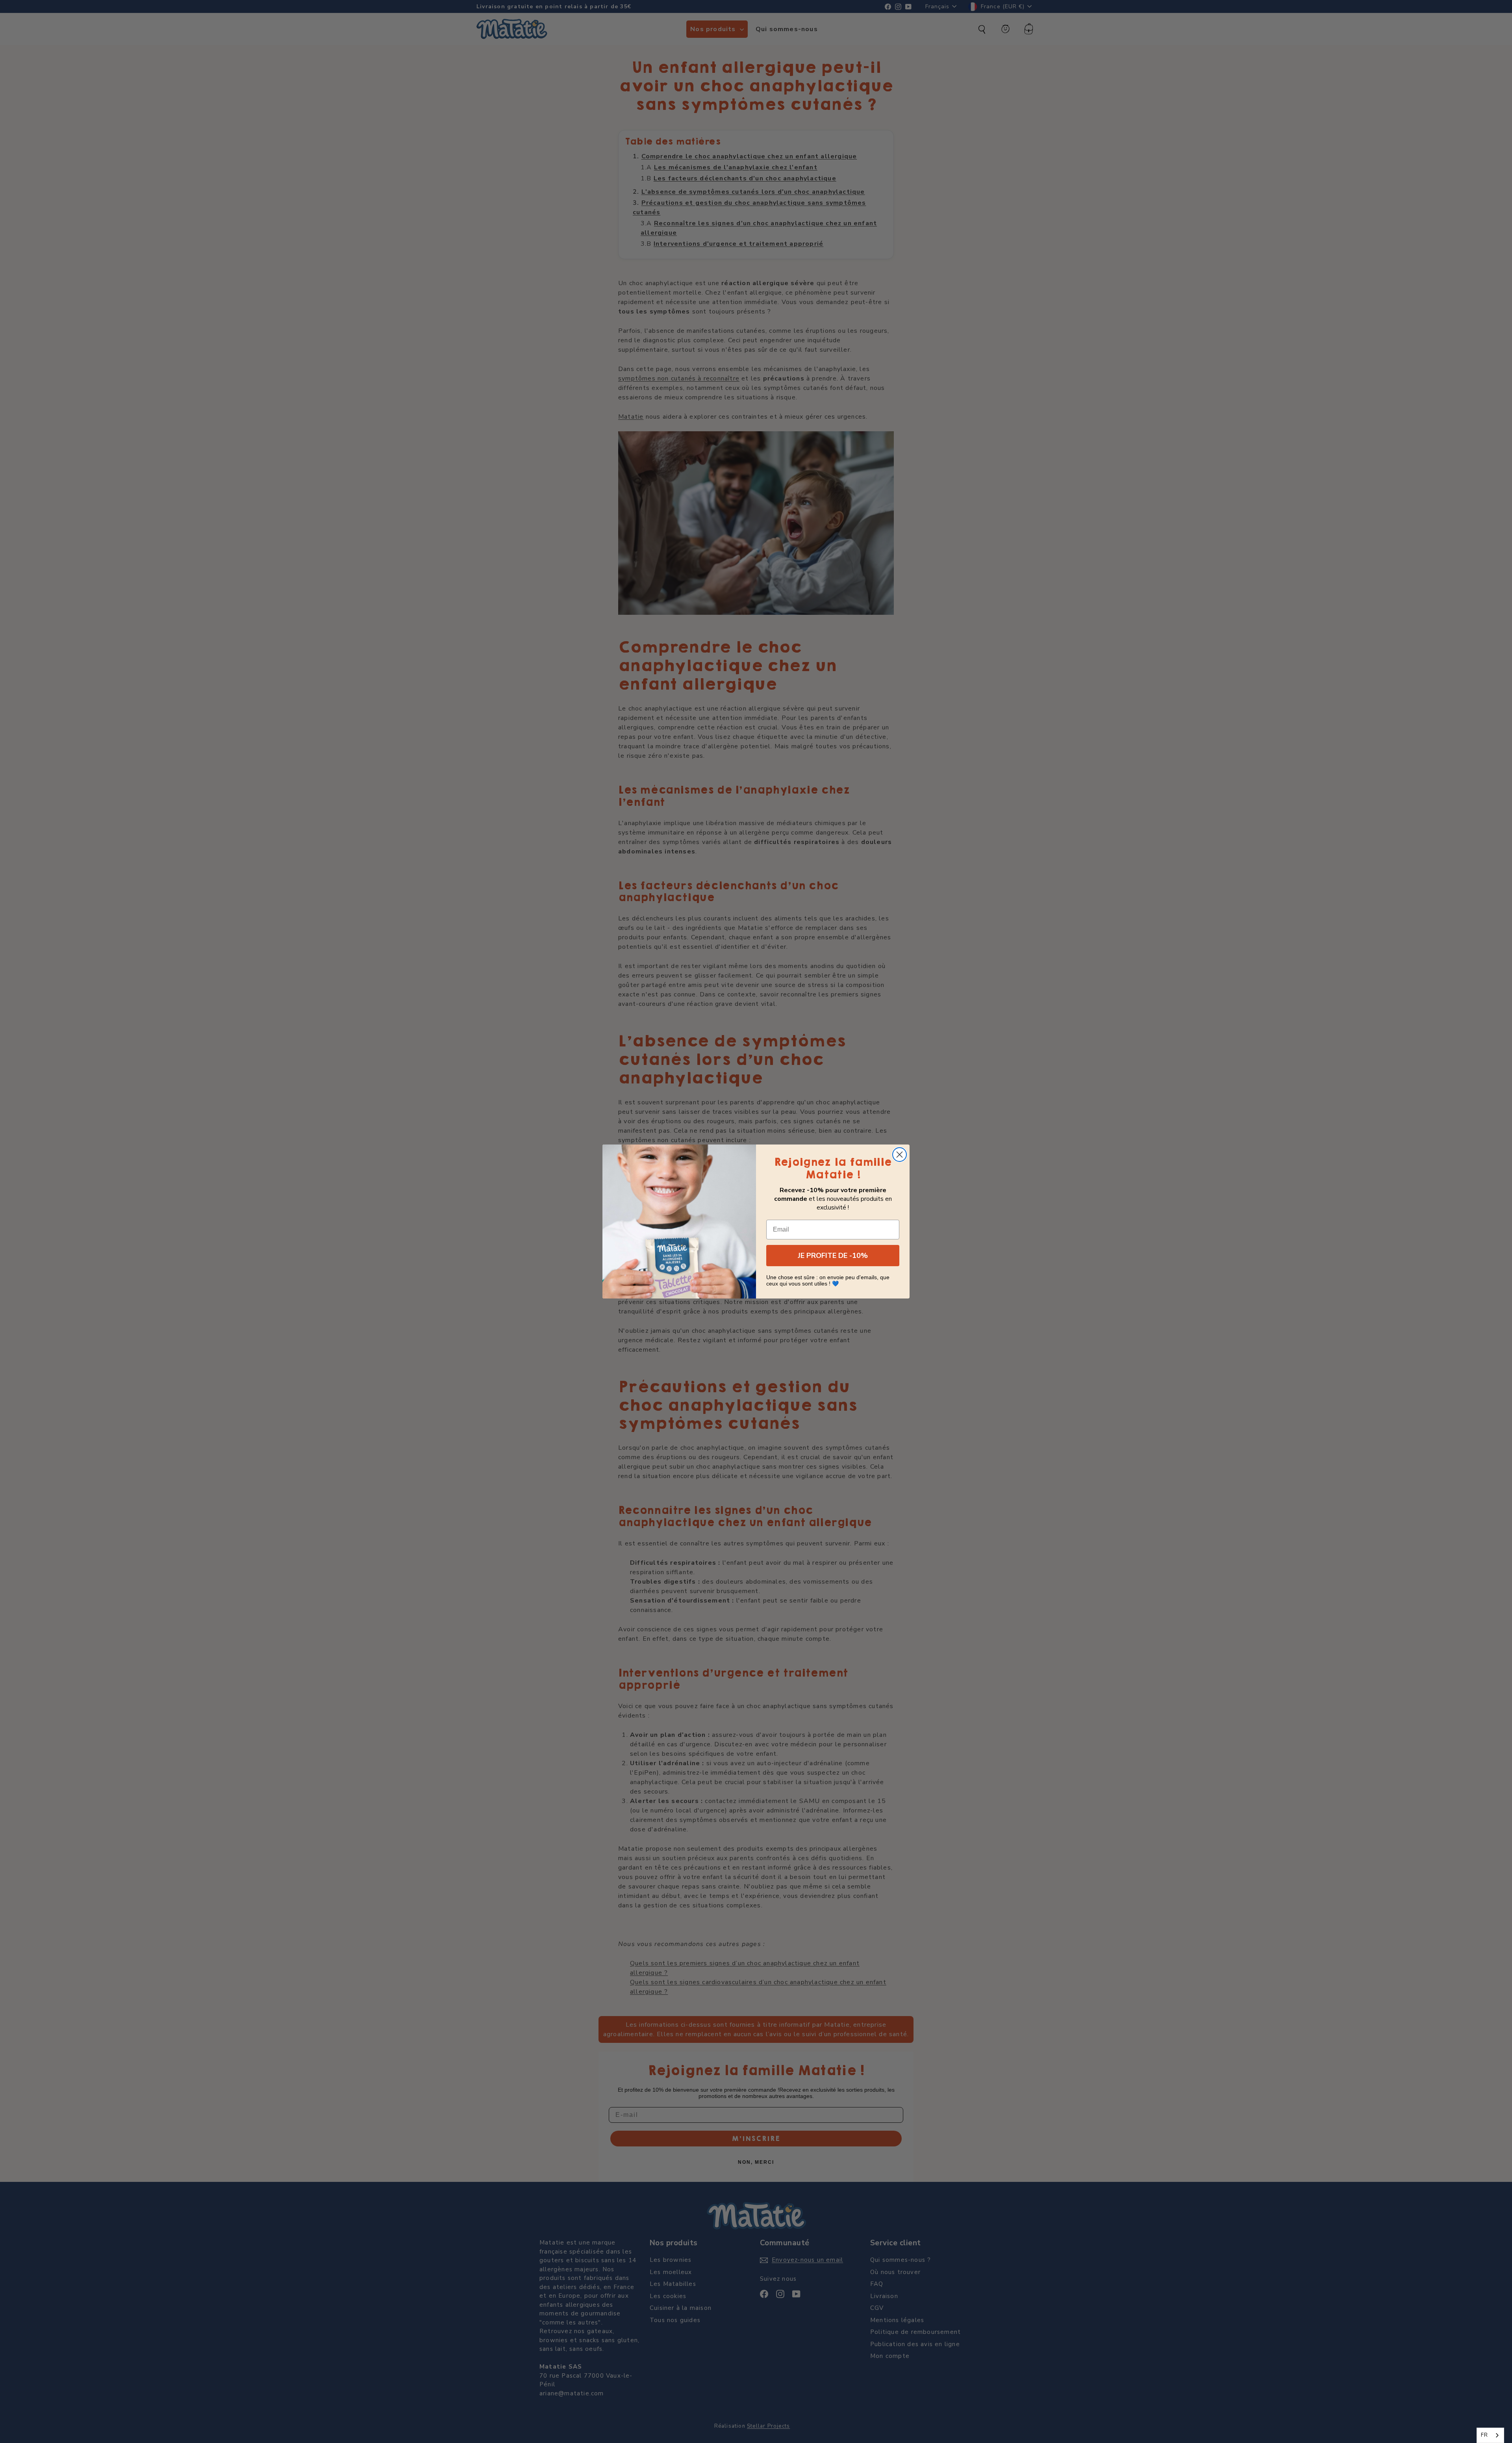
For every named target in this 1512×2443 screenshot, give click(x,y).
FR (1484, 2435)
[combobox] (1490, 2435)
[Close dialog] (900, 1155)
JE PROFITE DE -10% (833, 1256)
